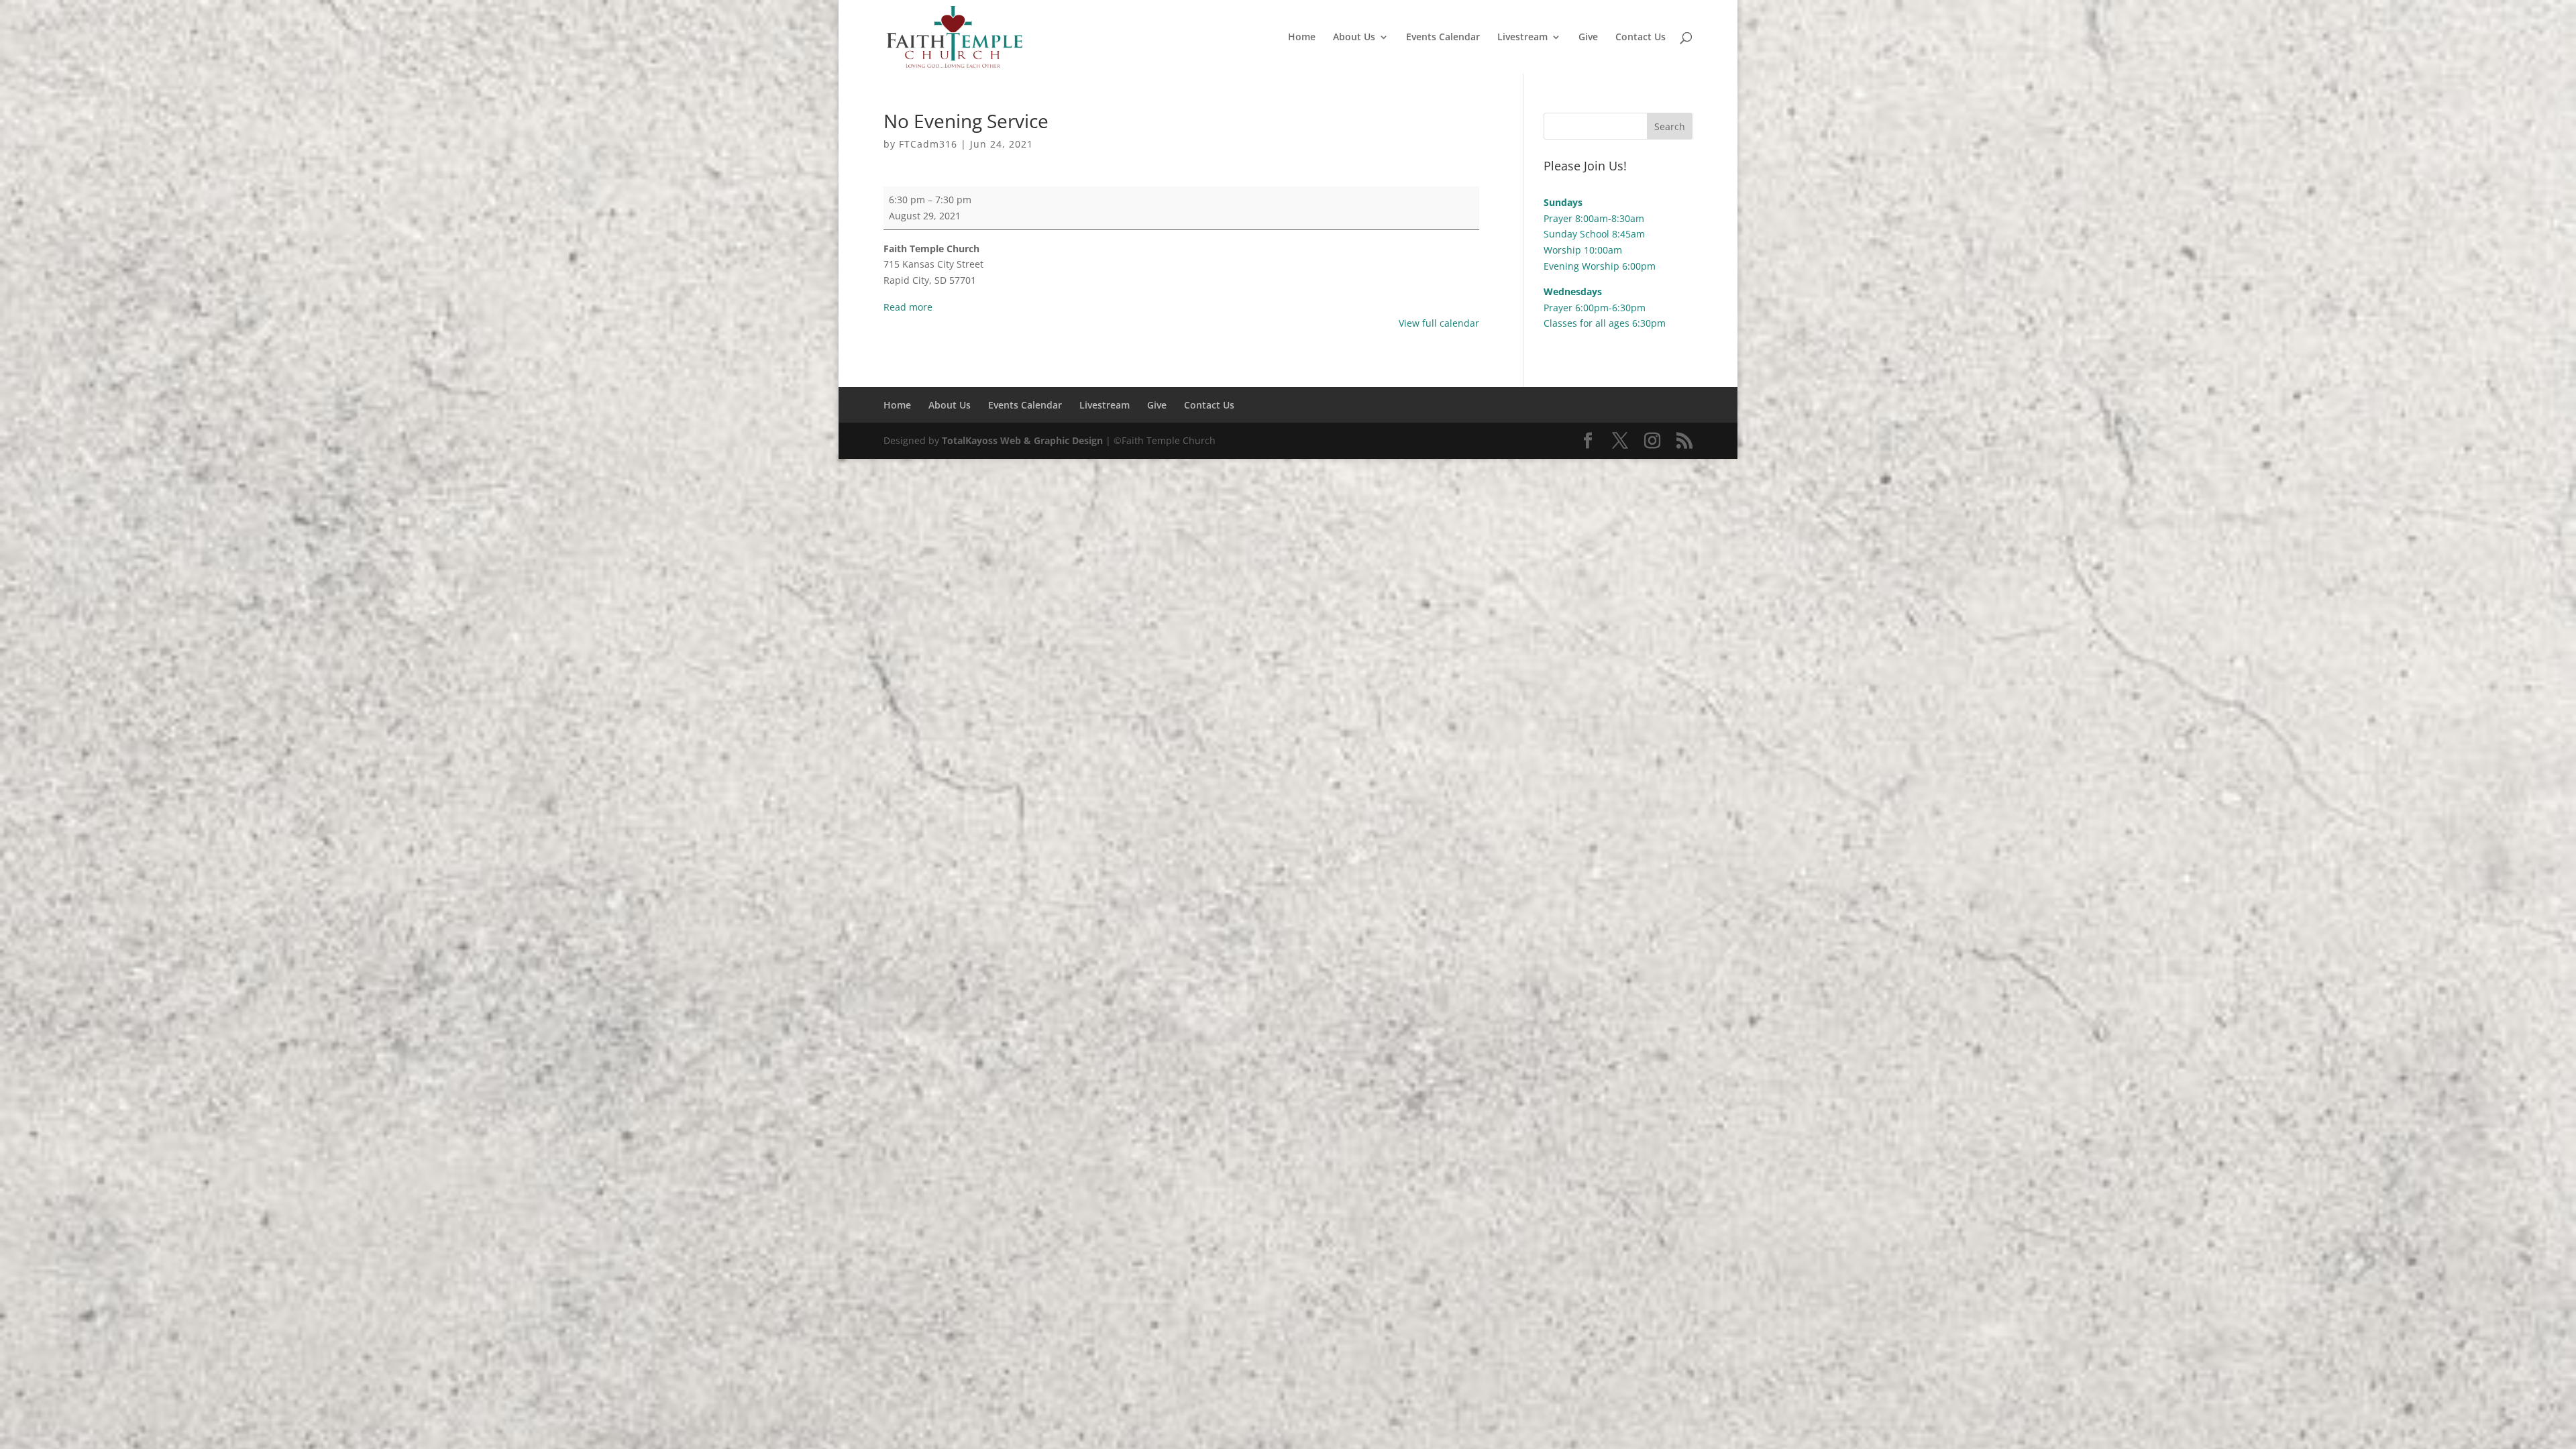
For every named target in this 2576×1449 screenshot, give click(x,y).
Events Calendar (1443, 38)
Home (1302, 38)
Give (1588, 38)
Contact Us (1641, 38)
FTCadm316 (928, 144)
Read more (908, 307)
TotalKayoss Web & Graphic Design (1022, 440)
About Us (1354, 38)
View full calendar (1439, 323)
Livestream (1522, 38)
